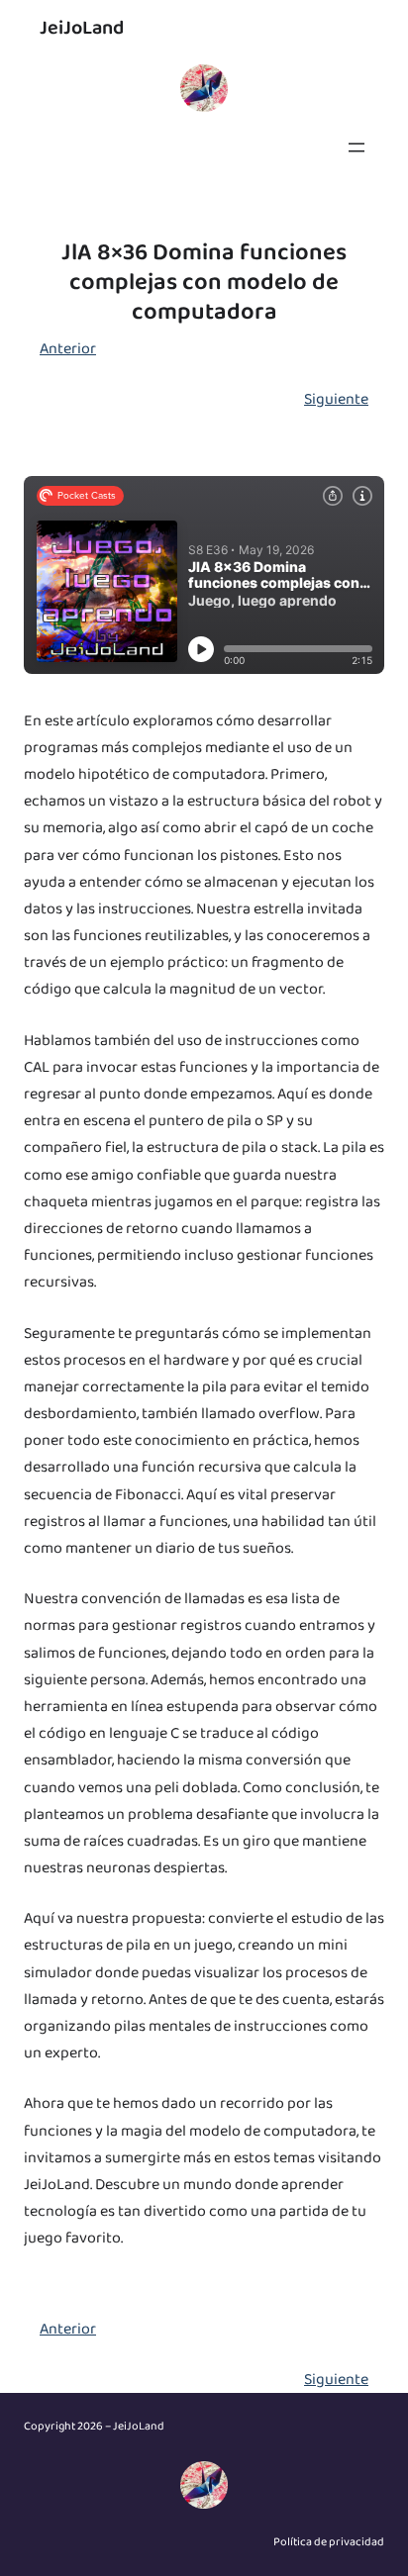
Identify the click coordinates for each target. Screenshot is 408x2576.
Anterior (68, 349)
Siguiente (336, 399)
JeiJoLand (82, 28)
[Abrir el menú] (357, 147)
